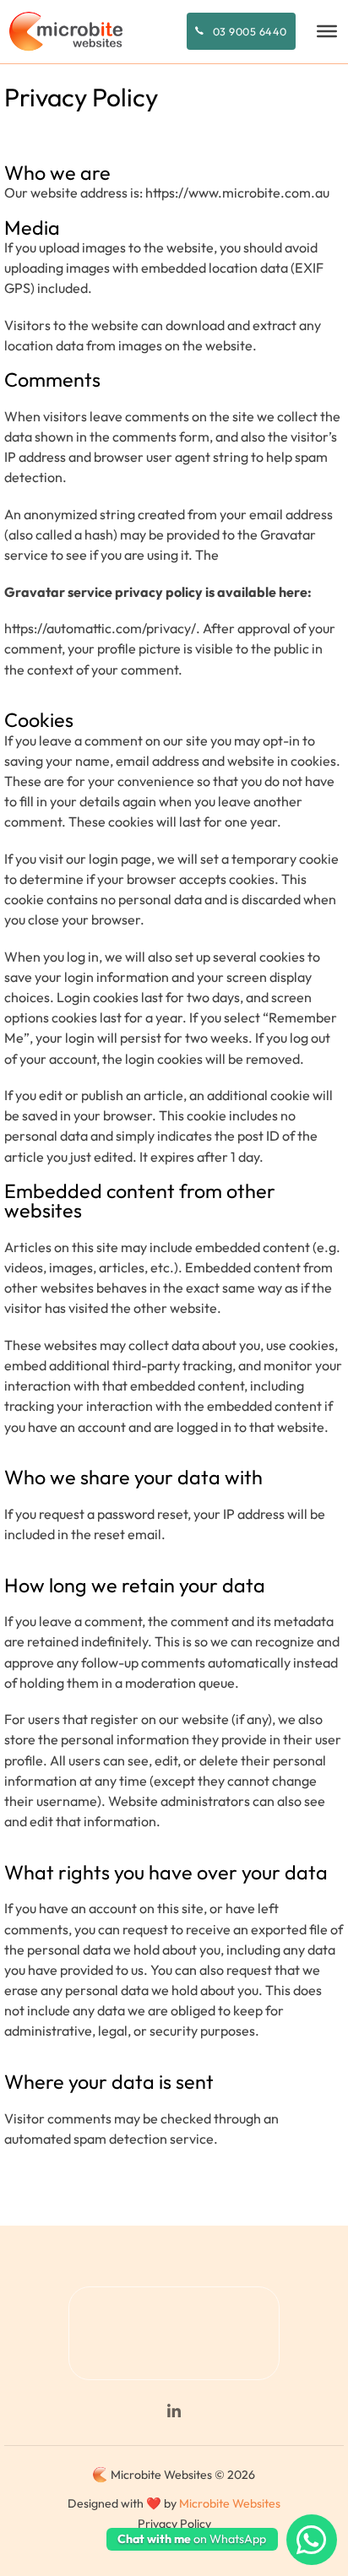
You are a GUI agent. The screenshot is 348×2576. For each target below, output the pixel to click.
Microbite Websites (230, 2503)
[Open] (327, 31)
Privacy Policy (174, 2524)
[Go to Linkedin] (174, 2412)
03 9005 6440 (250, 31)
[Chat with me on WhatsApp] (312, 2540)
